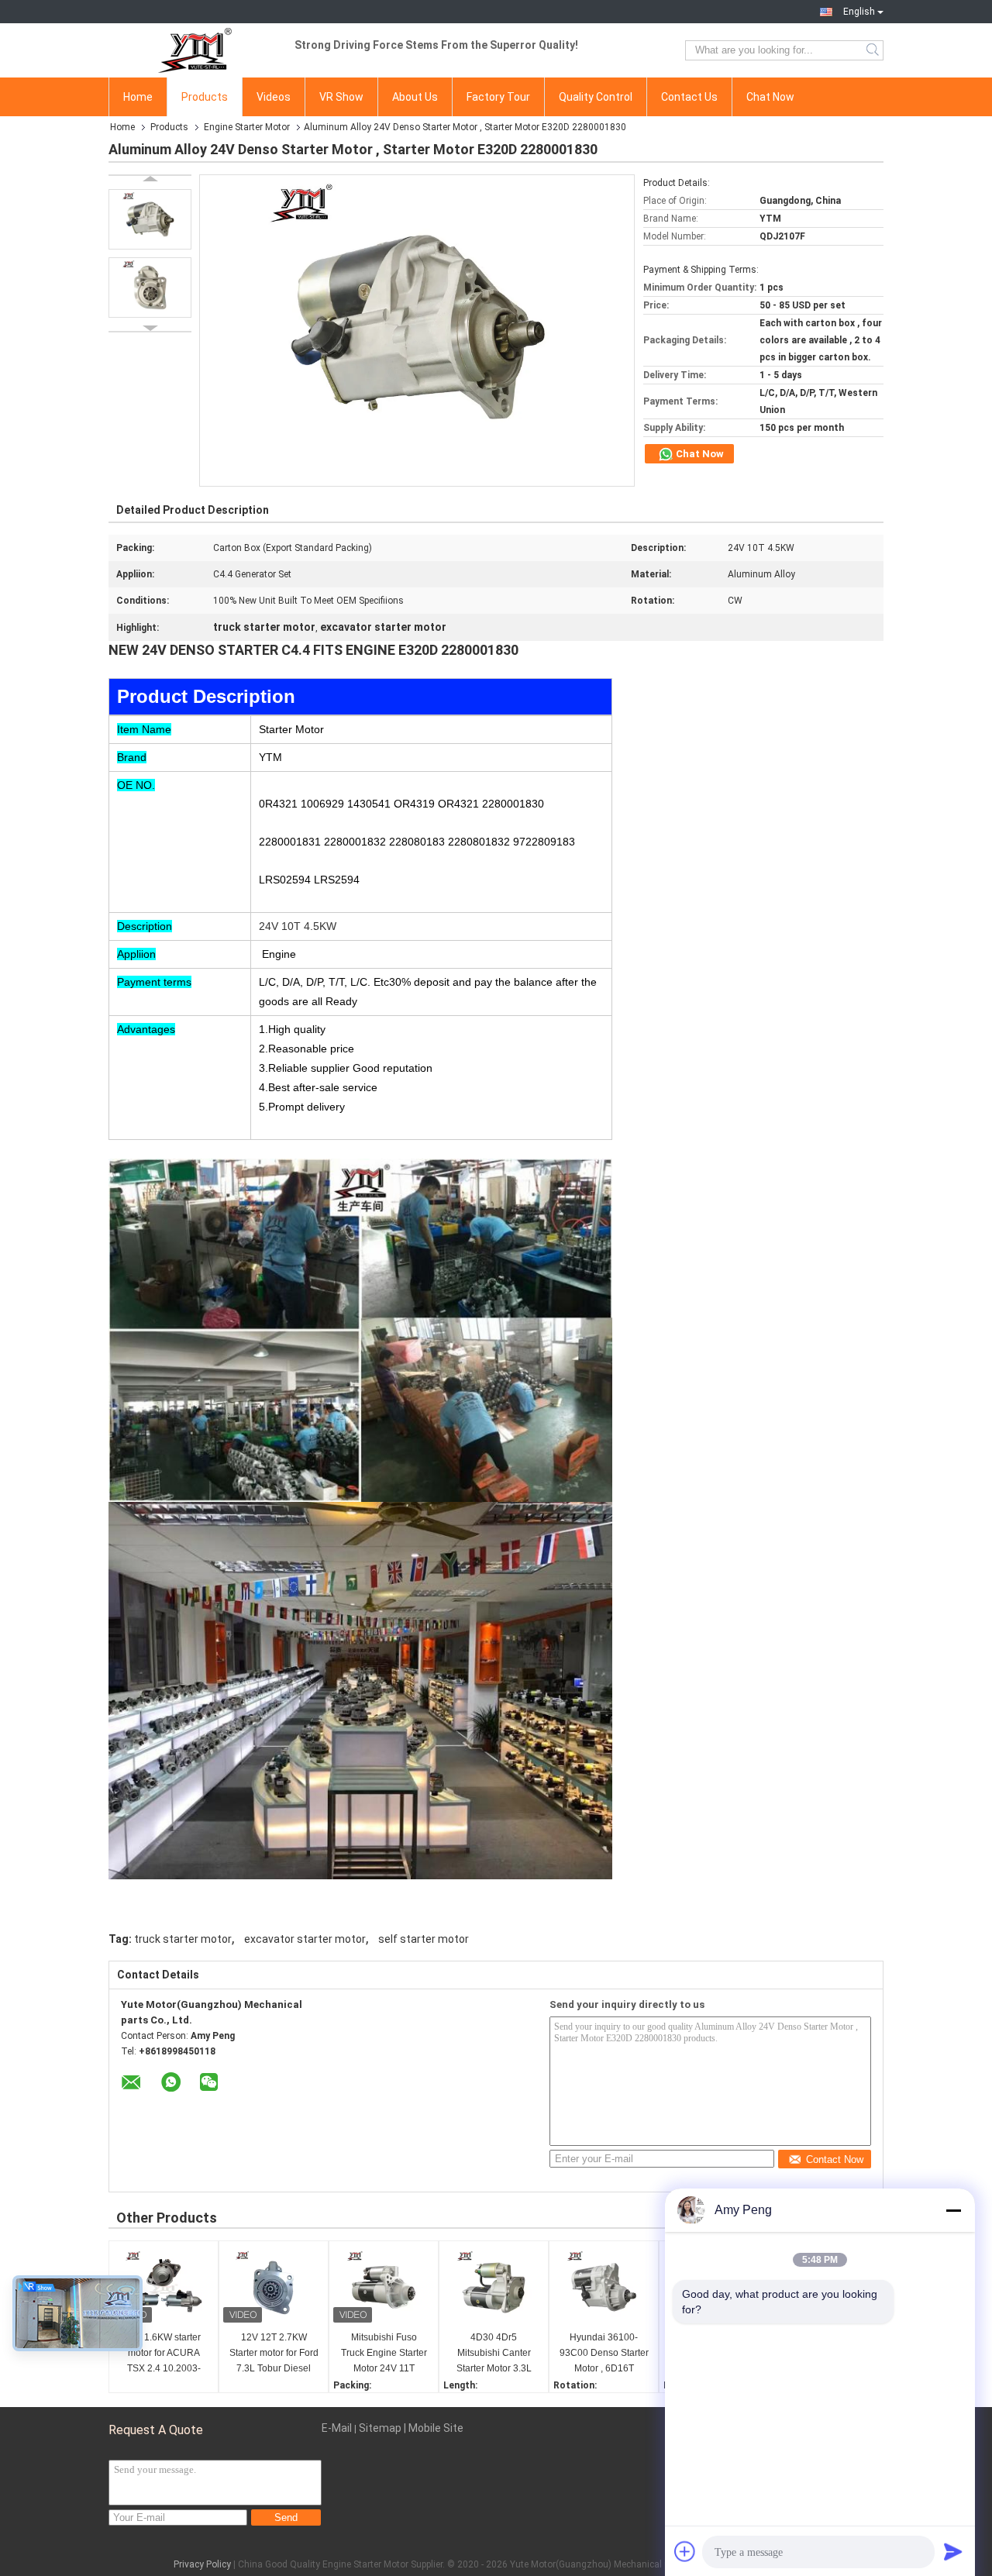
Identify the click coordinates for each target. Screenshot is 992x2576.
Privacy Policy (202, 2564)
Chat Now (770, 97)
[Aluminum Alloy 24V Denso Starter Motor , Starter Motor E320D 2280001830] (150, 219)
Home (138, 97)
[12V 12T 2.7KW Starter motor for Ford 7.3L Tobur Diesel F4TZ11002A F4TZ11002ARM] (274, 2288)
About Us (415, 97)
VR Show (341, 97)
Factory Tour (498, 97)
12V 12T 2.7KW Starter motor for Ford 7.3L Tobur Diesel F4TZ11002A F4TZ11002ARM (274, 2354)
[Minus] (953, 2210)
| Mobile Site (434, 2428)
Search (874, 50)
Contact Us (689, 97)
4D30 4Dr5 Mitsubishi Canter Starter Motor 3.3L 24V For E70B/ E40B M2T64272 (494, 2354)
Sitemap (380, 2428)
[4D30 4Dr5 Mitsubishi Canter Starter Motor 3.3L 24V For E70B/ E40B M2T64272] (494, 2288)
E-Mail (337, 2428)
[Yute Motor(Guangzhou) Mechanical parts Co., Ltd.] (194, 50)
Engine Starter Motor (247, 127)
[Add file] (685, 2551)
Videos (274, 97)
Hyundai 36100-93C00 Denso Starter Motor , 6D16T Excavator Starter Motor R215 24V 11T (604, 2354)
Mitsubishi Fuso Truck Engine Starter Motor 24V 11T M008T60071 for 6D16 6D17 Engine (384, 2354)
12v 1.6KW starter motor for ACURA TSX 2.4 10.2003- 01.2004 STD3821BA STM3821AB (164, 2354)
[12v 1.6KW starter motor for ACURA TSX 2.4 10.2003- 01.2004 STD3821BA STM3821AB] (164, 2288)
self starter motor (424, 1939)
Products (205, 97)
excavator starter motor (305, 1939)
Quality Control (596, 97)
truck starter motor (183, 1939)
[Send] (953, 2551)
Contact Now (835, 2159)
